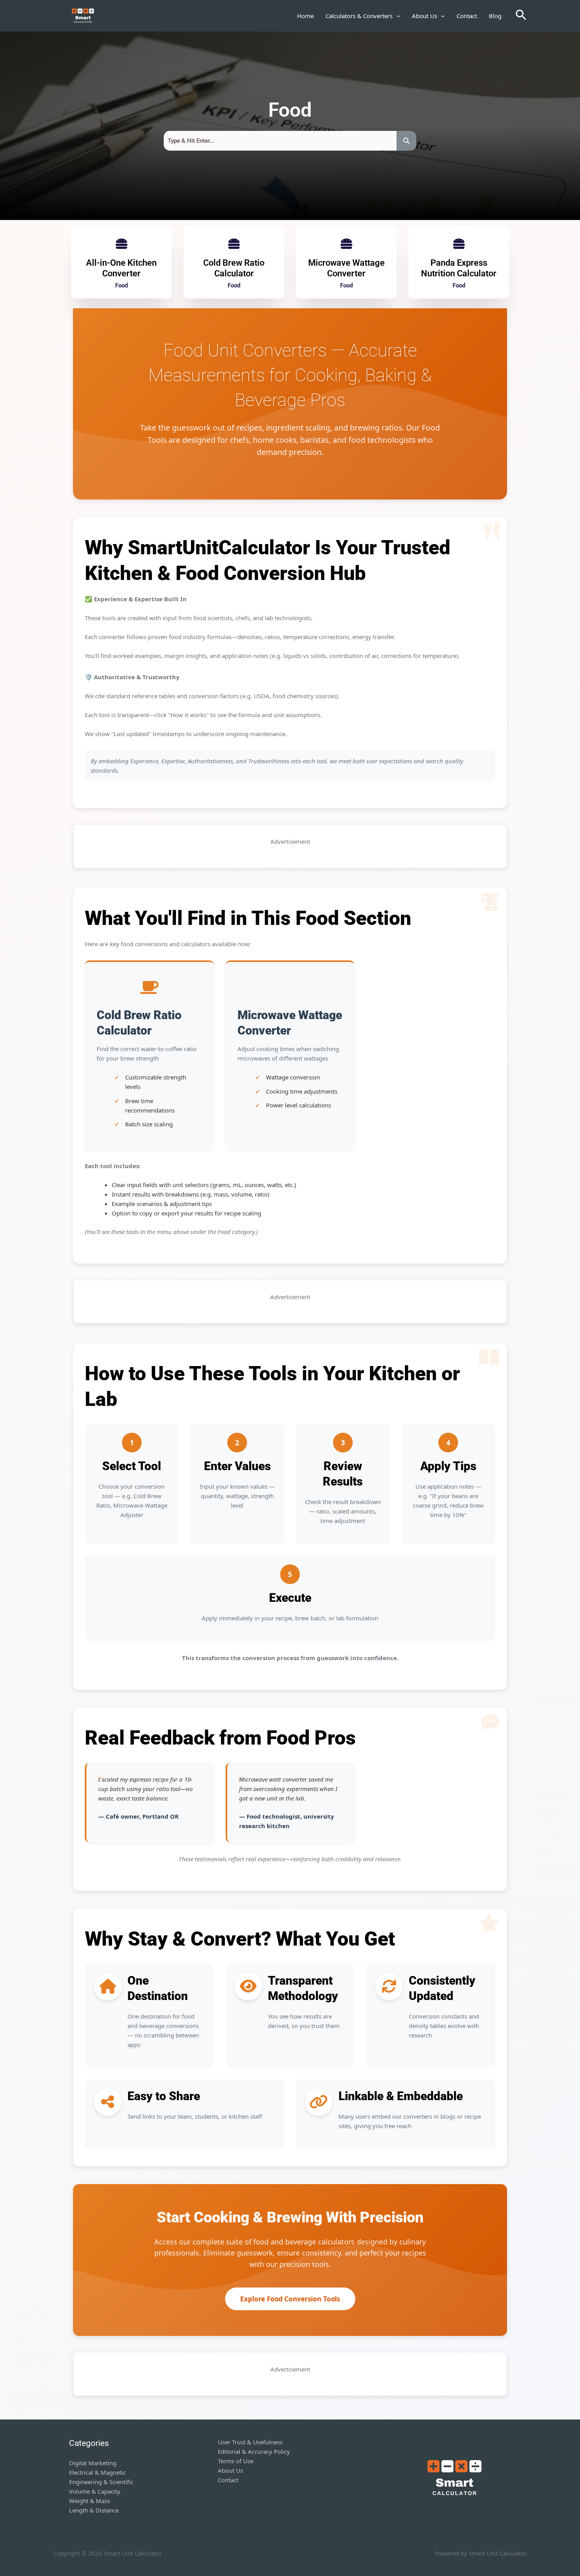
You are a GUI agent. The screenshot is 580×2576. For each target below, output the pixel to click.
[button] (396, 16)
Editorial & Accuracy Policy (254, 2451)
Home (305, 16)
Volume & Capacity (95, 2491)
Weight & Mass (90, 2501)
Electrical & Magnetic (97, 2472)
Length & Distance (94, 2510)
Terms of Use (236, 2461)
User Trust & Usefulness (250, 2442)
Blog (495, 16)
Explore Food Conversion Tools (290, 2299)
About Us (425, 16)
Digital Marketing (93, 2463)
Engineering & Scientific (101, 2482)
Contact (467, 16)
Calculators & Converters (359, 16)
